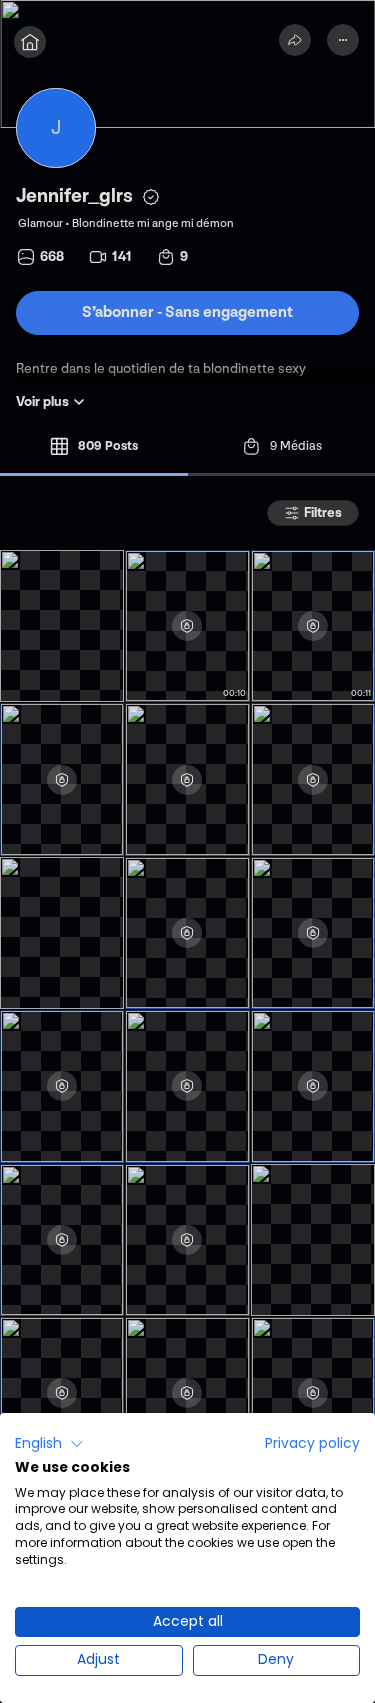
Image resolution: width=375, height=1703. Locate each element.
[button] (49, 1444)
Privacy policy (312, 1443)
